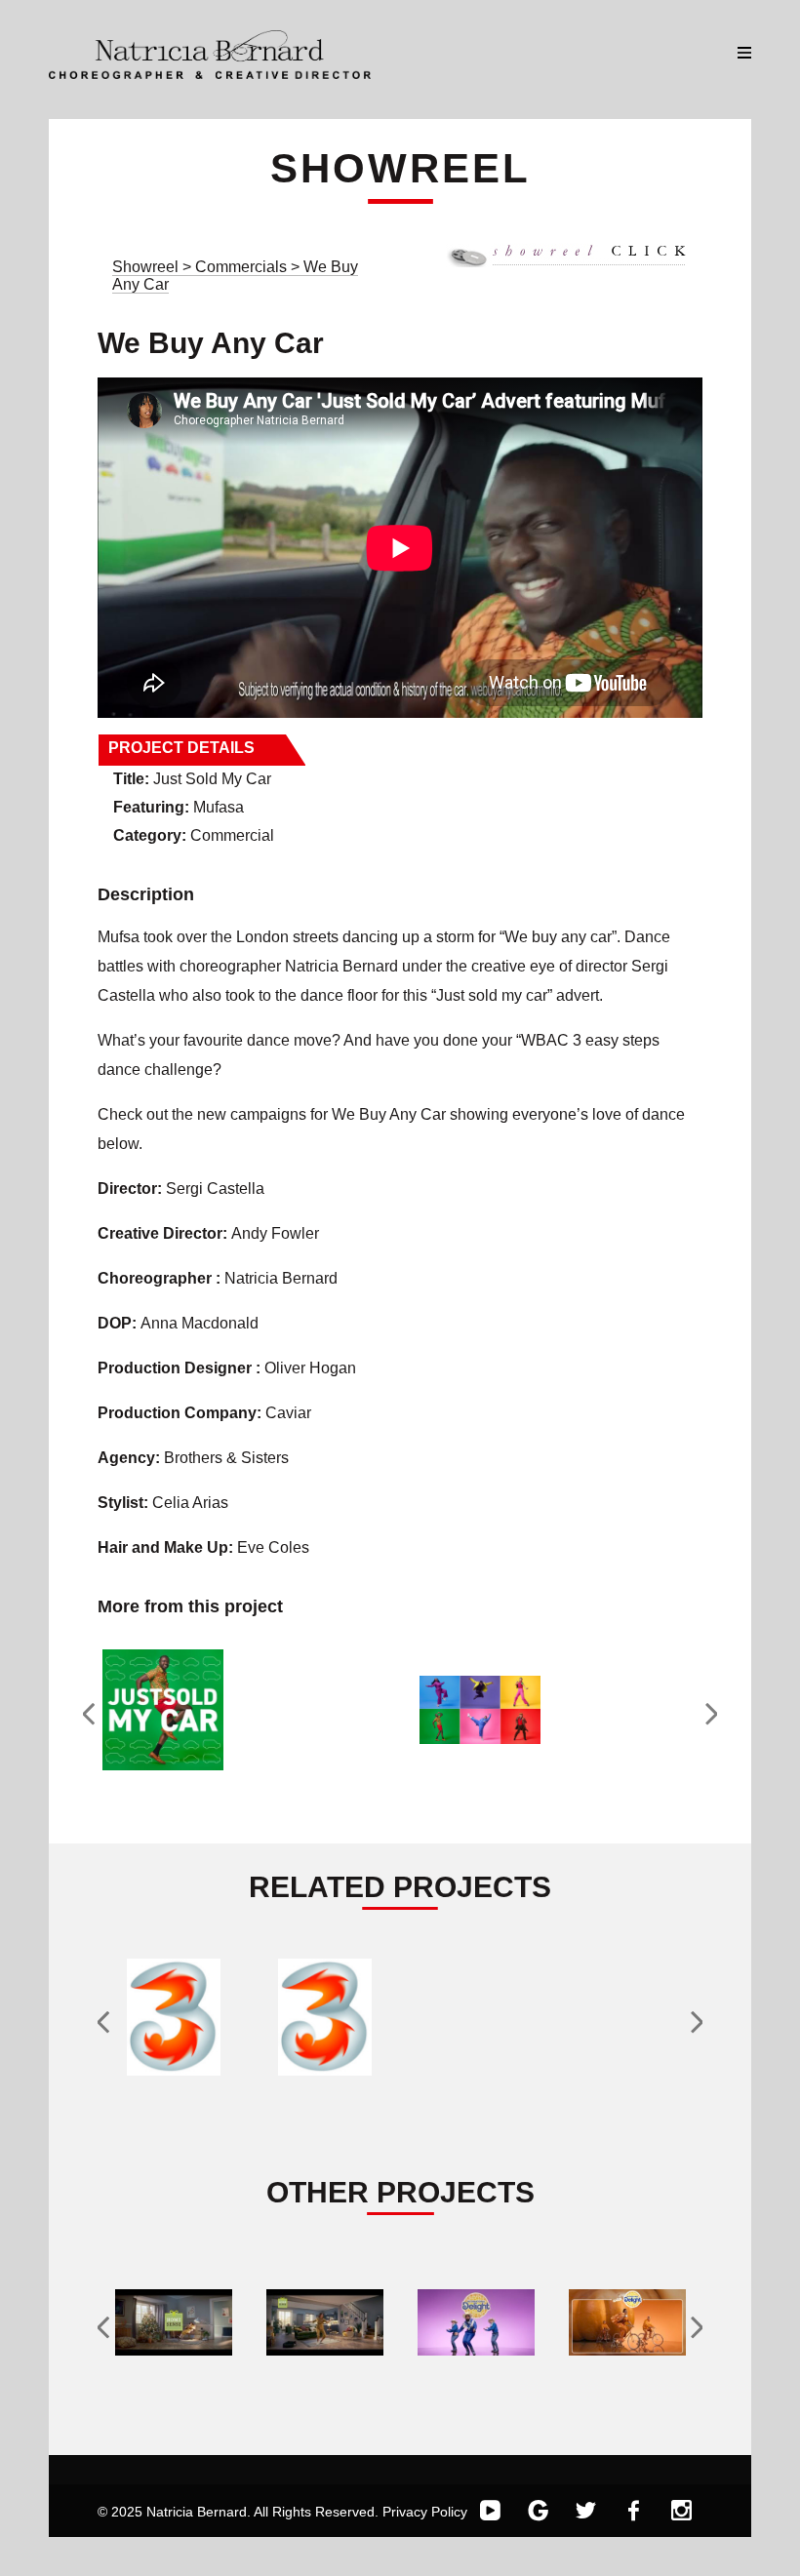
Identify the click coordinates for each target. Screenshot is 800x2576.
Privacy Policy (425, 2512)
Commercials (243, 267)
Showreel (145, 267)
